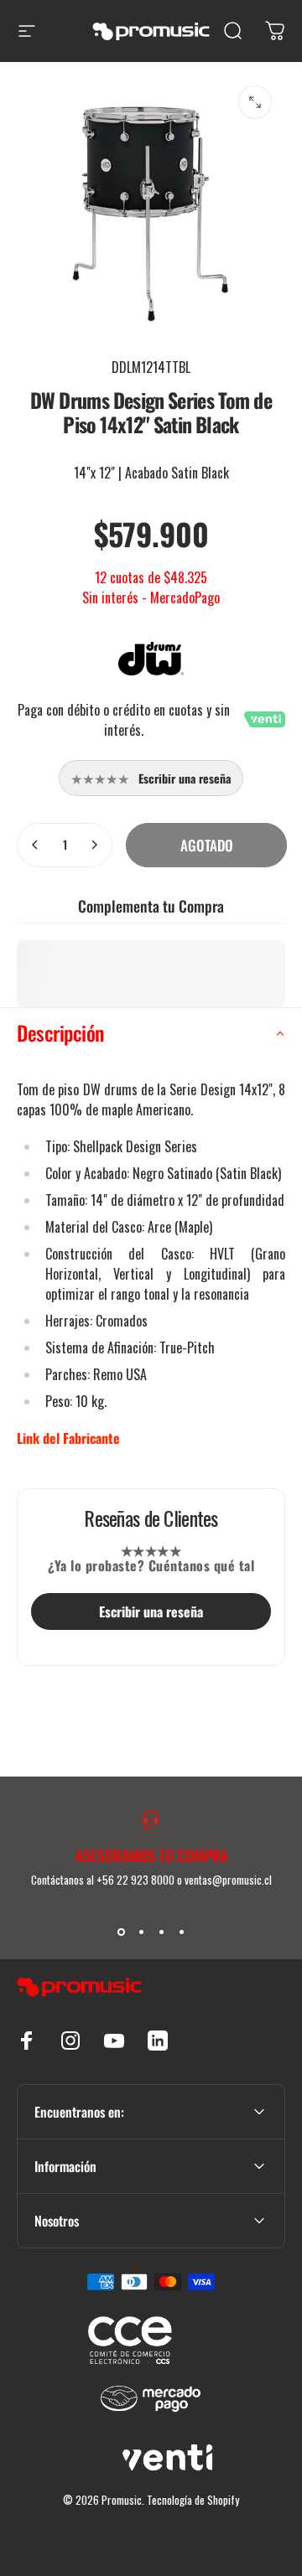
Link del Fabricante (68, 1438)
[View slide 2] (141, 1932)
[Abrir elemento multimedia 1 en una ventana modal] (255, 102)
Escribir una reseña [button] (151, 1611)
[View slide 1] (121, 1932)
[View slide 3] (161, 1932)
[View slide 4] (181, 1932)
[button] (151, 1033)
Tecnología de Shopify (193, 2500)
